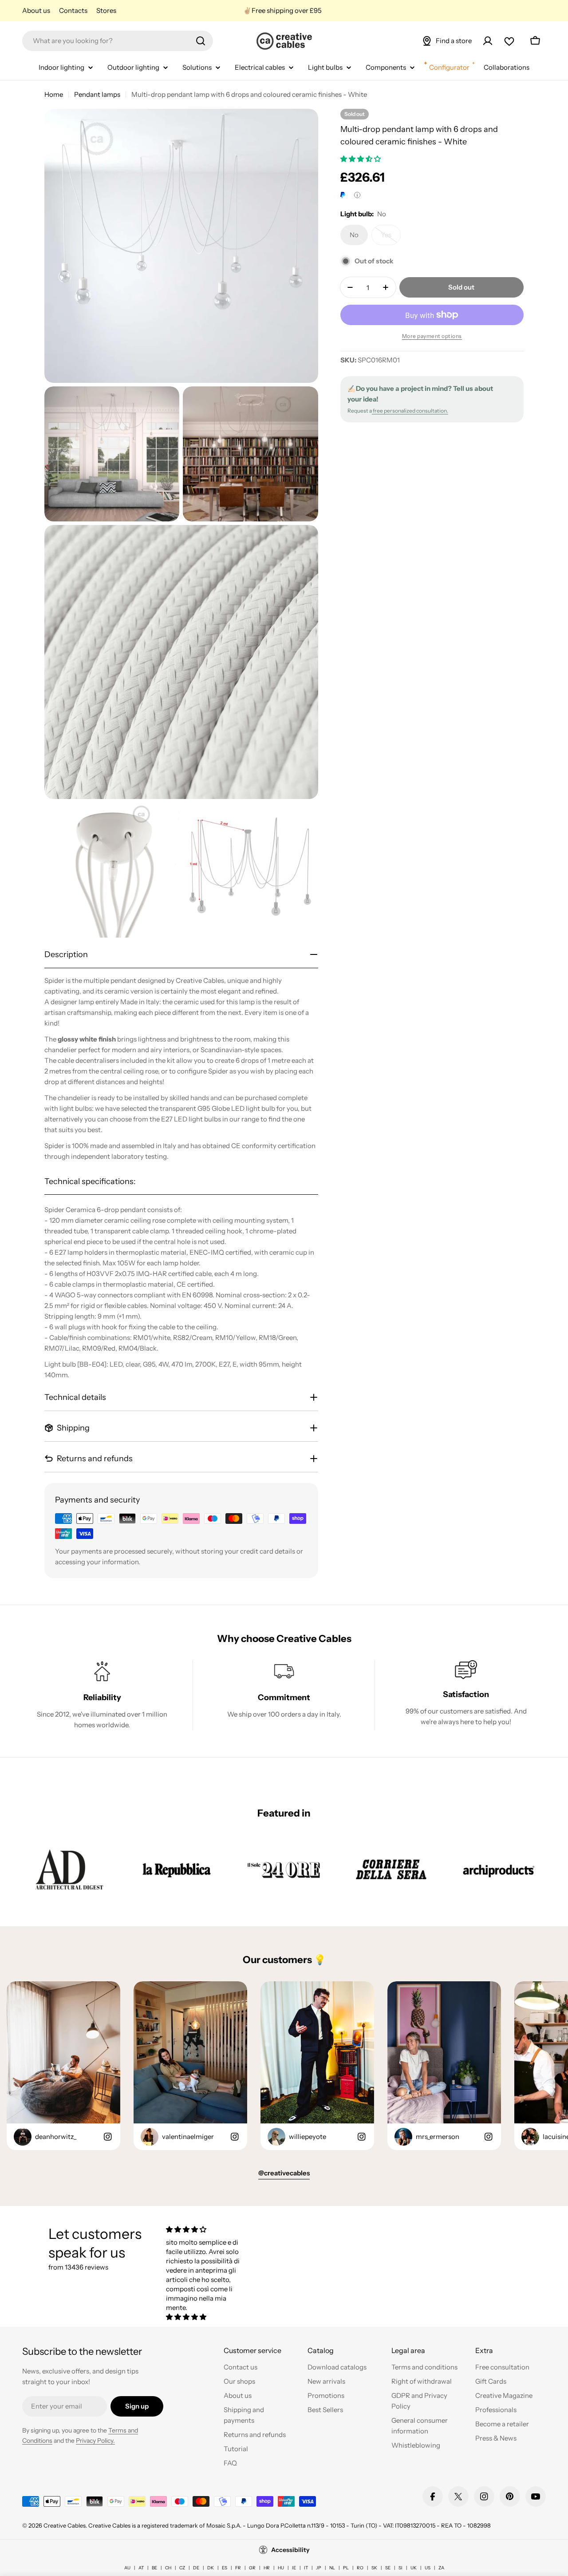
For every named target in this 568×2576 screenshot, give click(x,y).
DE (196, 2568)
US (428, 2568)
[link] (69, 1869)
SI (400, 2568)
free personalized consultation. (410, 411)
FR (238, 2568)
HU (281, 2568)
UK (414, 2568)
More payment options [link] (432, 336)
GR (252, 2568)
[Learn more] (357, 195)
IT (306, 2568)
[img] (203, 2229)
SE (388, 2568)
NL (332, 2568)
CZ (182, 2568)
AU (127, 2568)
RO (360, 2568)
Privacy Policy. (95, 2441)
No (359, 238)
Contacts (73, 10)
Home (54, 94)
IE (294, 2568)
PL (346, 2568)
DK (211, 2568)
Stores (106, 10)
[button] (361, 159)
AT (141, 2568)
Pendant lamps (97, 94)
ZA (441, 2568)
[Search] (201, 41)
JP (319, 2568)
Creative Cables (65, 2525)
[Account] (488, 41)
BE (154, 2568)
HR (267, 2568)
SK (374, 2568)
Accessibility (290, 2550)
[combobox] (118, 41)
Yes (391, 238)
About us (36, 10)
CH (168, 2568)
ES (225, 2568)
